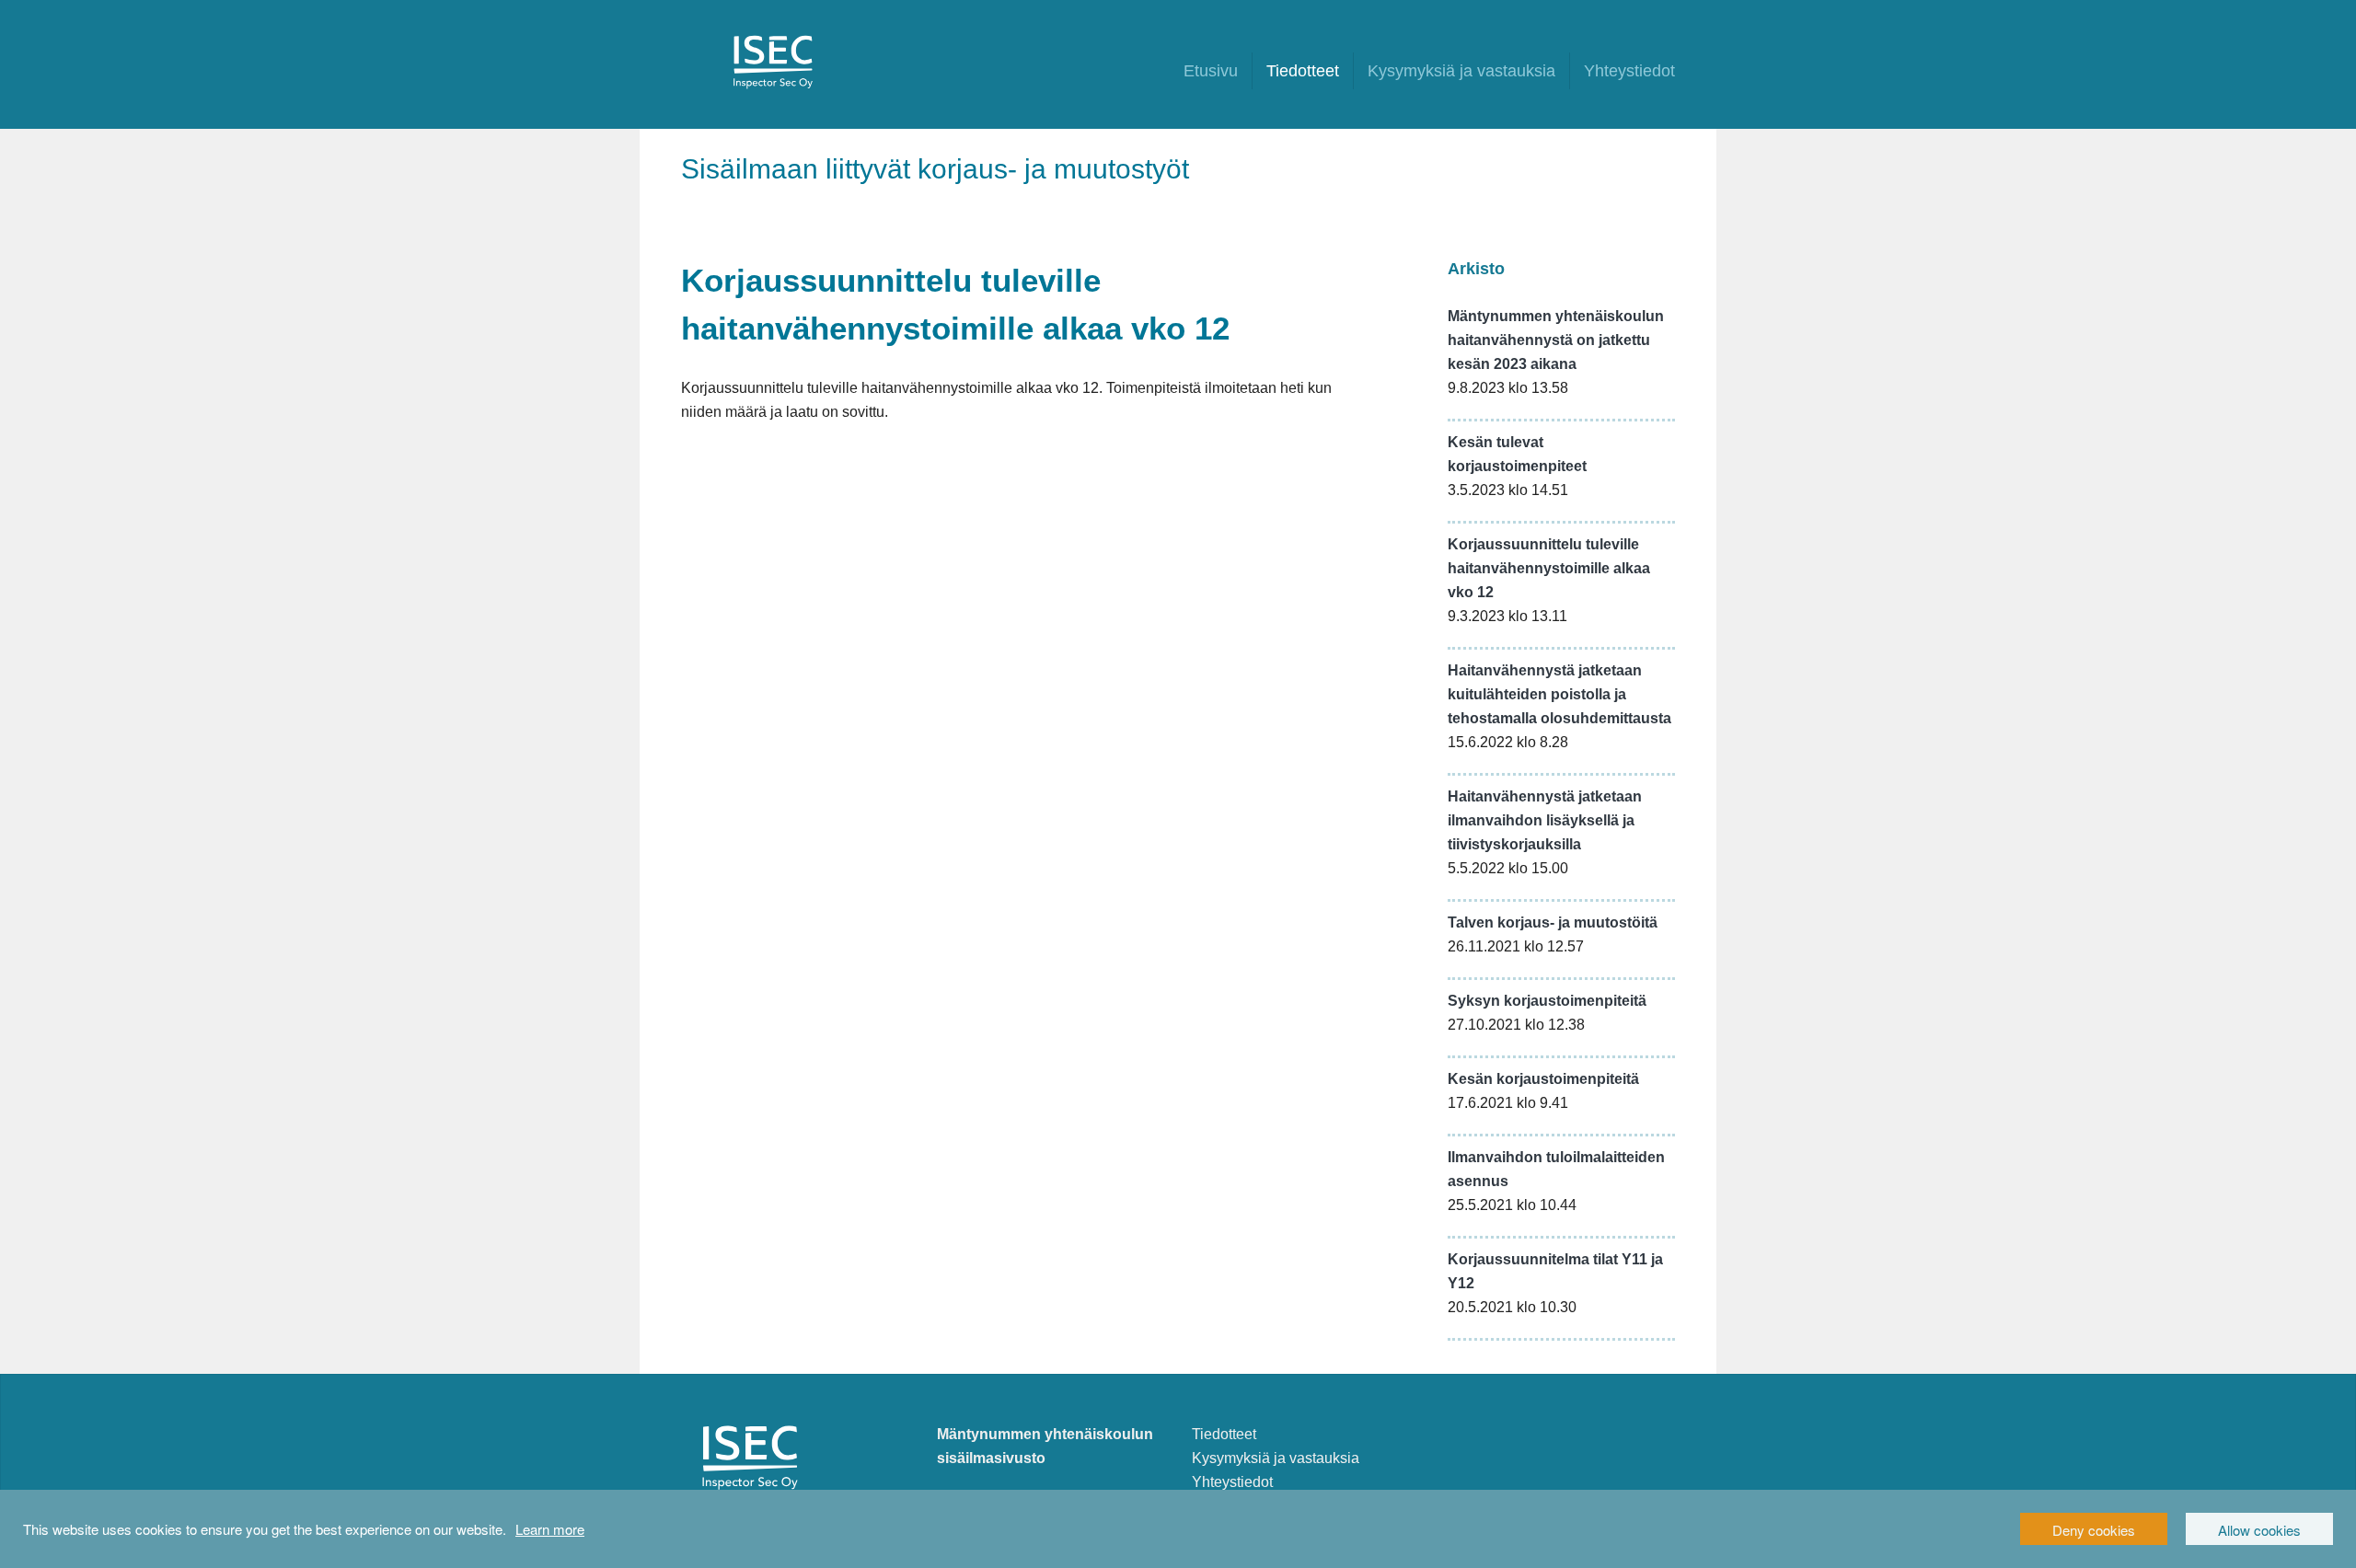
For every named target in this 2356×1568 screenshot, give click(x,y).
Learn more (550, 1529)
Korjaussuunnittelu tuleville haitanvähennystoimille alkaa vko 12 (1549, 568)
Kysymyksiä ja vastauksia (1461, 71)
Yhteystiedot (1629, 71)
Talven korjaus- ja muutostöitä (1553, 922)
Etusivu (1211, 71)
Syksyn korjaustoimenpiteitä (1547, 1001)
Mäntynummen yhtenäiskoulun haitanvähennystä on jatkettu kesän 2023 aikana (1556, 340)
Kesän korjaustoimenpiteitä (1543, 1079)
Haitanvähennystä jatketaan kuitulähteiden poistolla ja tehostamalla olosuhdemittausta (1559, 694)
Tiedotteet (1303, 71)
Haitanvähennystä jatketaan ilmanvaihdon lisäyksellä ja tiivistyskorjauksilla (1545, 820)
